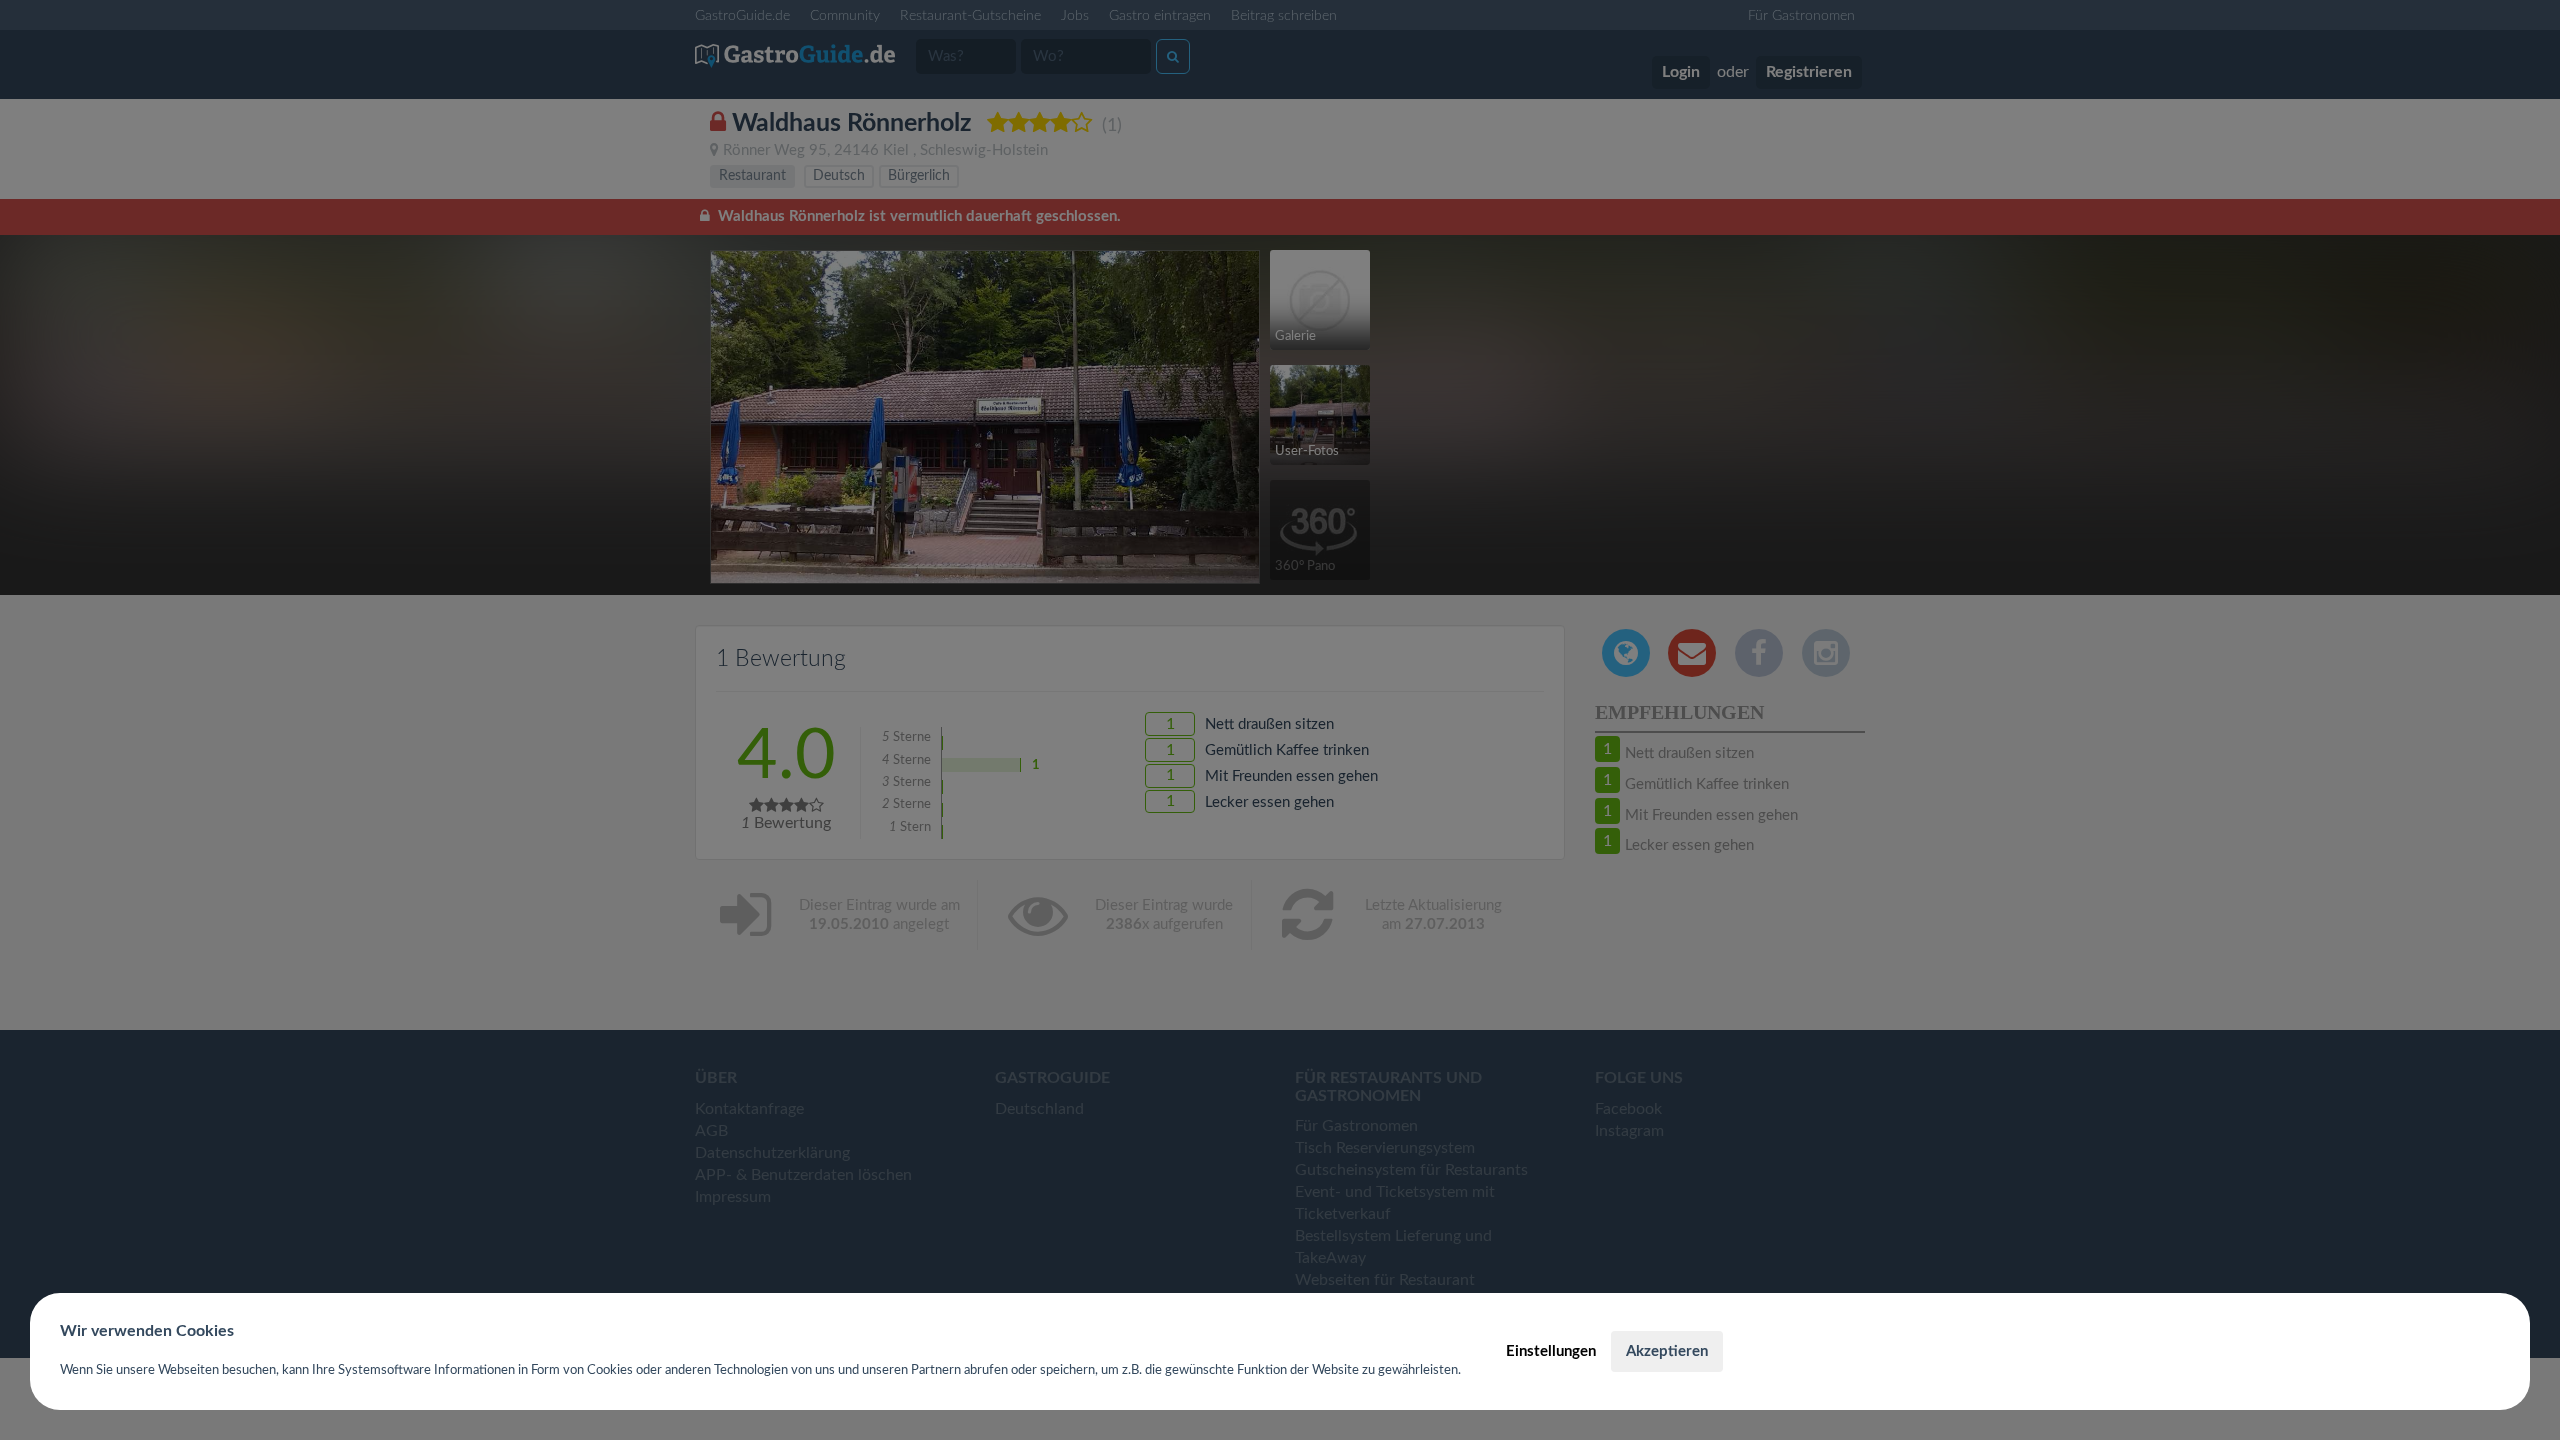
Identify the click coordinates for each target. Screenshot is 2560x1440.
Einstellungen (1551, 1351)
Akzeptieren (1667, 1351)
